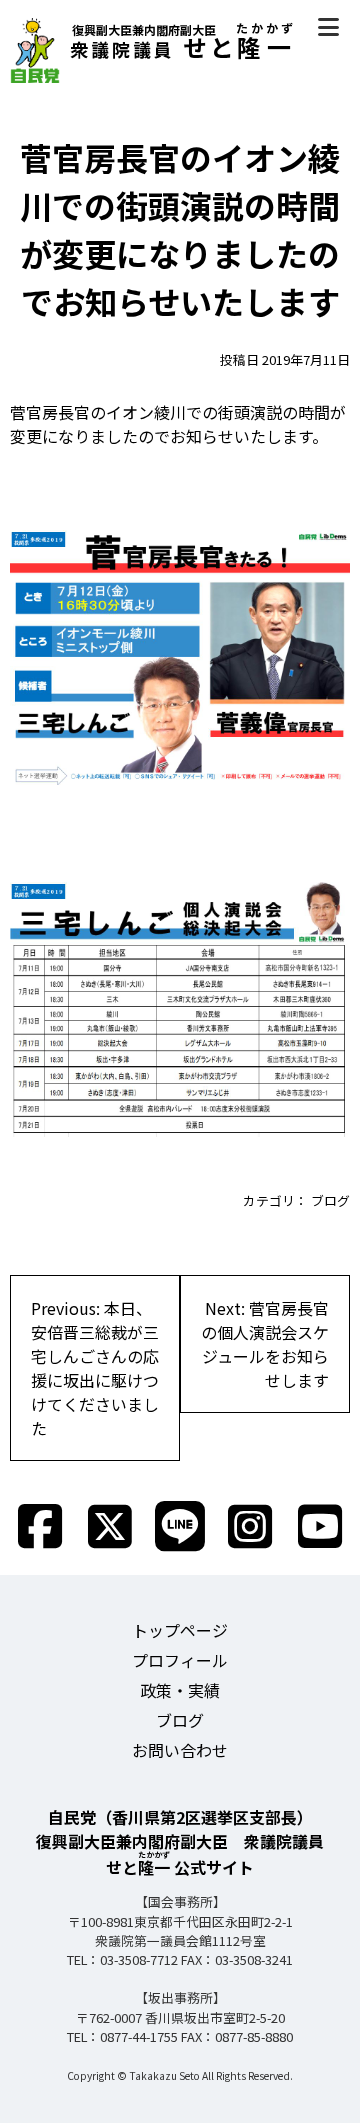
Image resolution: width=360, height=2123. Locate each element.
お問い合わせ (180, 1750)
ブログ (330, 1200)
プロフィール (180, 1660)
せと (183, 46)
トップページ (180, 1630)
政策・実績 (180, 1690)
